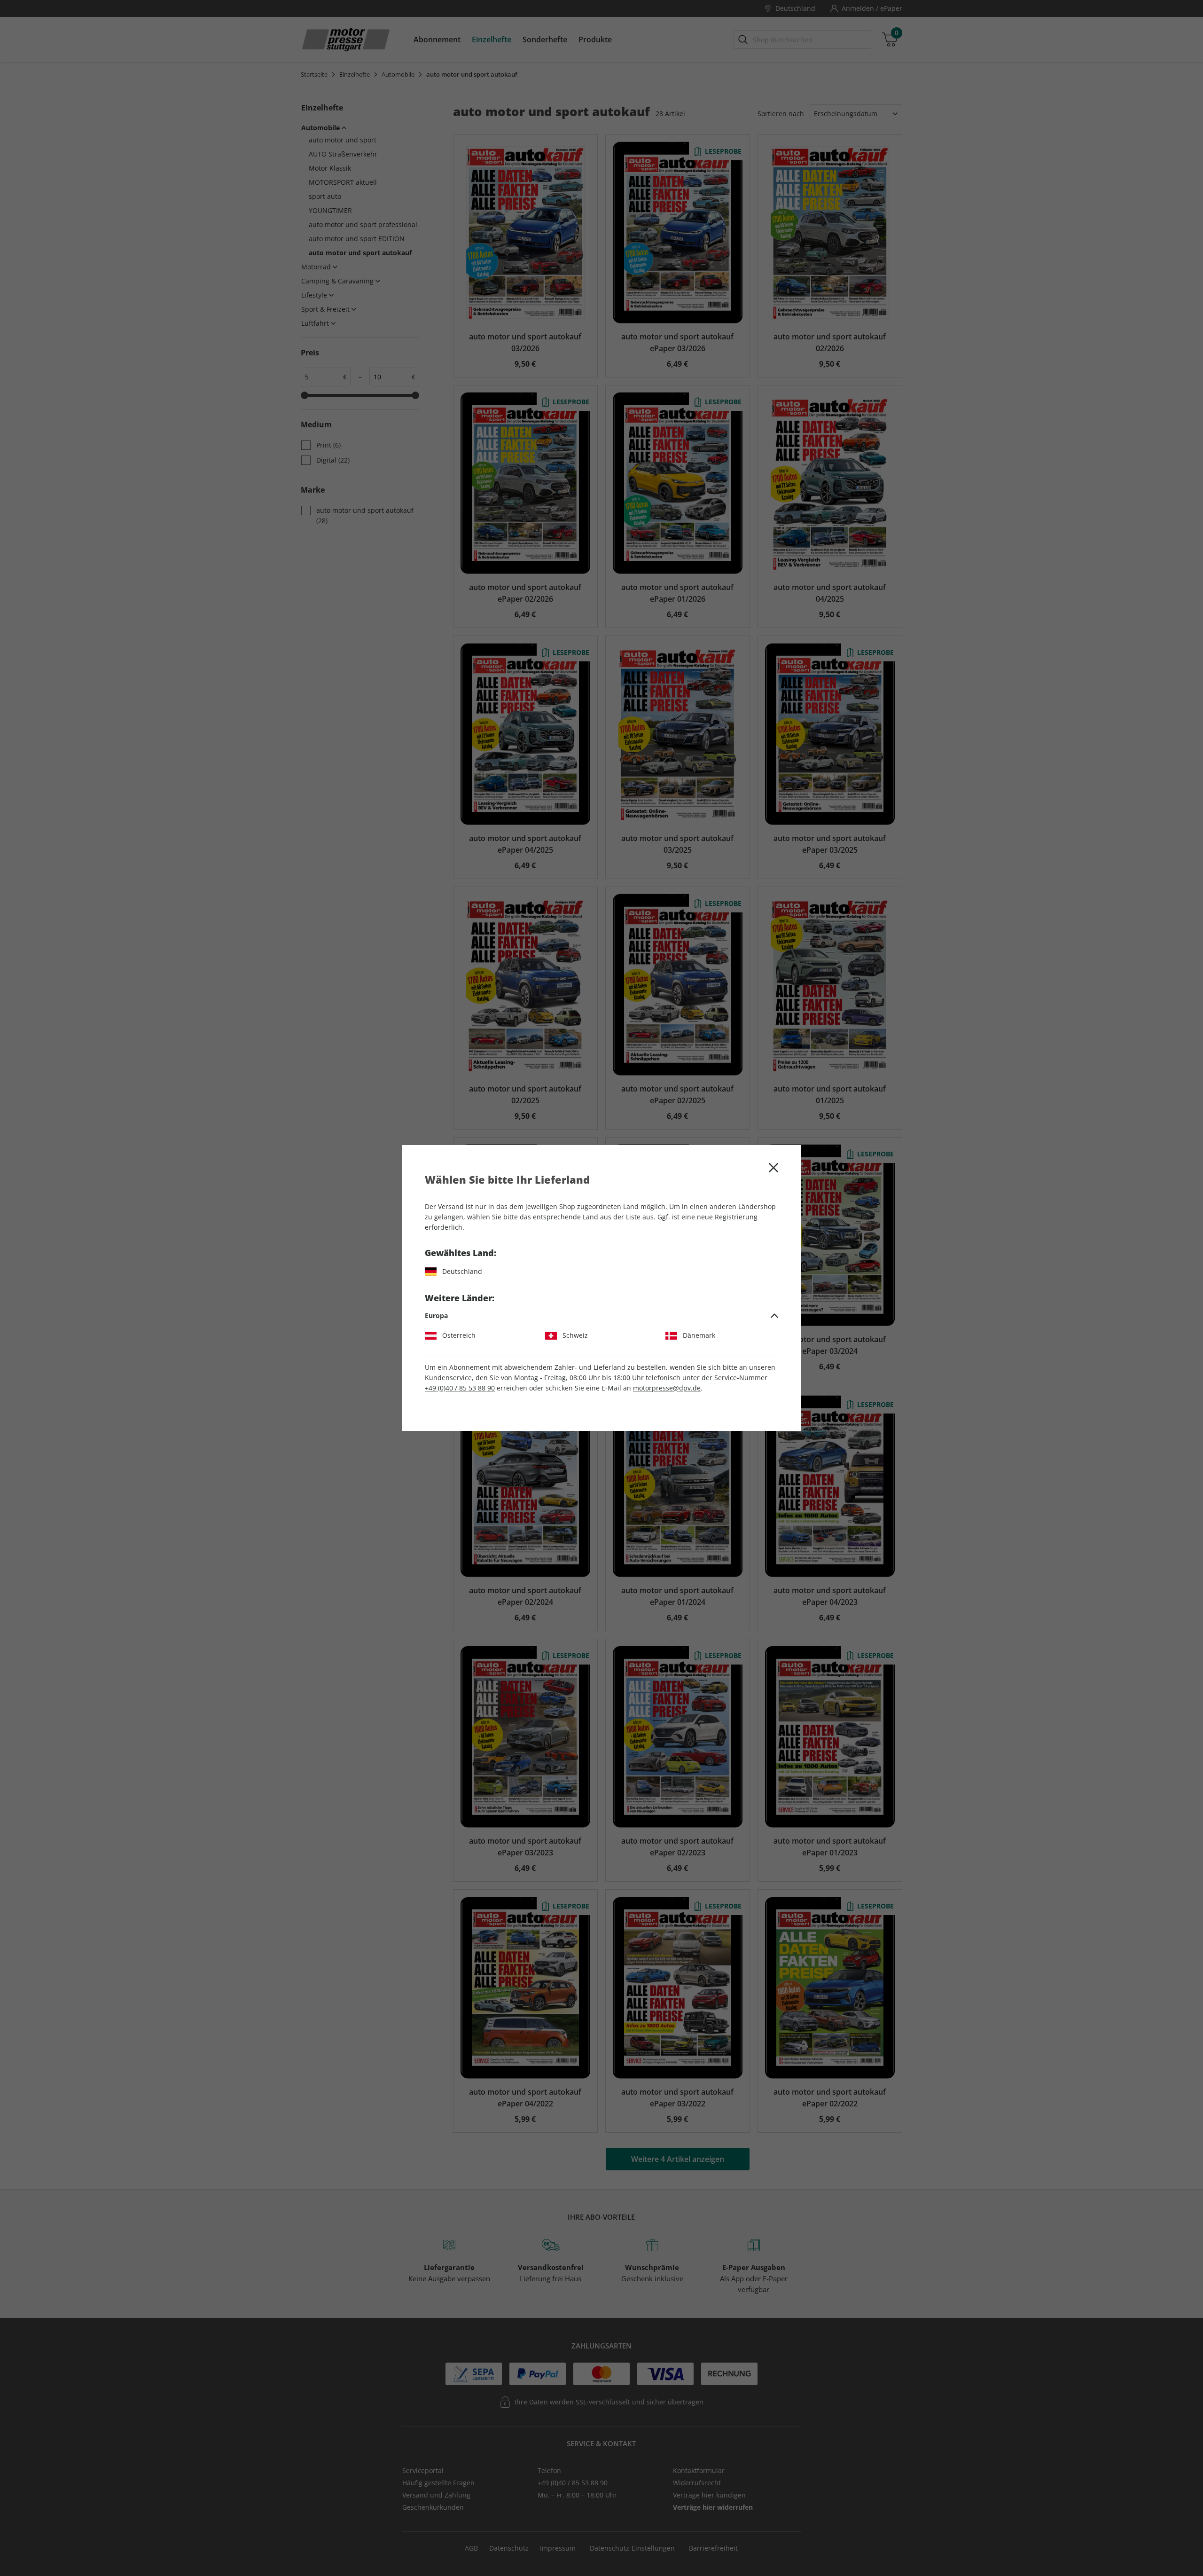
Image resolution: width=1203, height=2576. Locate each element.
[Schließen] (773, 1168)
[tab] (601, 1316)
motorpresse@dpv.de (667, 1388)
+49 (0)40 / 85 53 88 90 (460, 1388)
